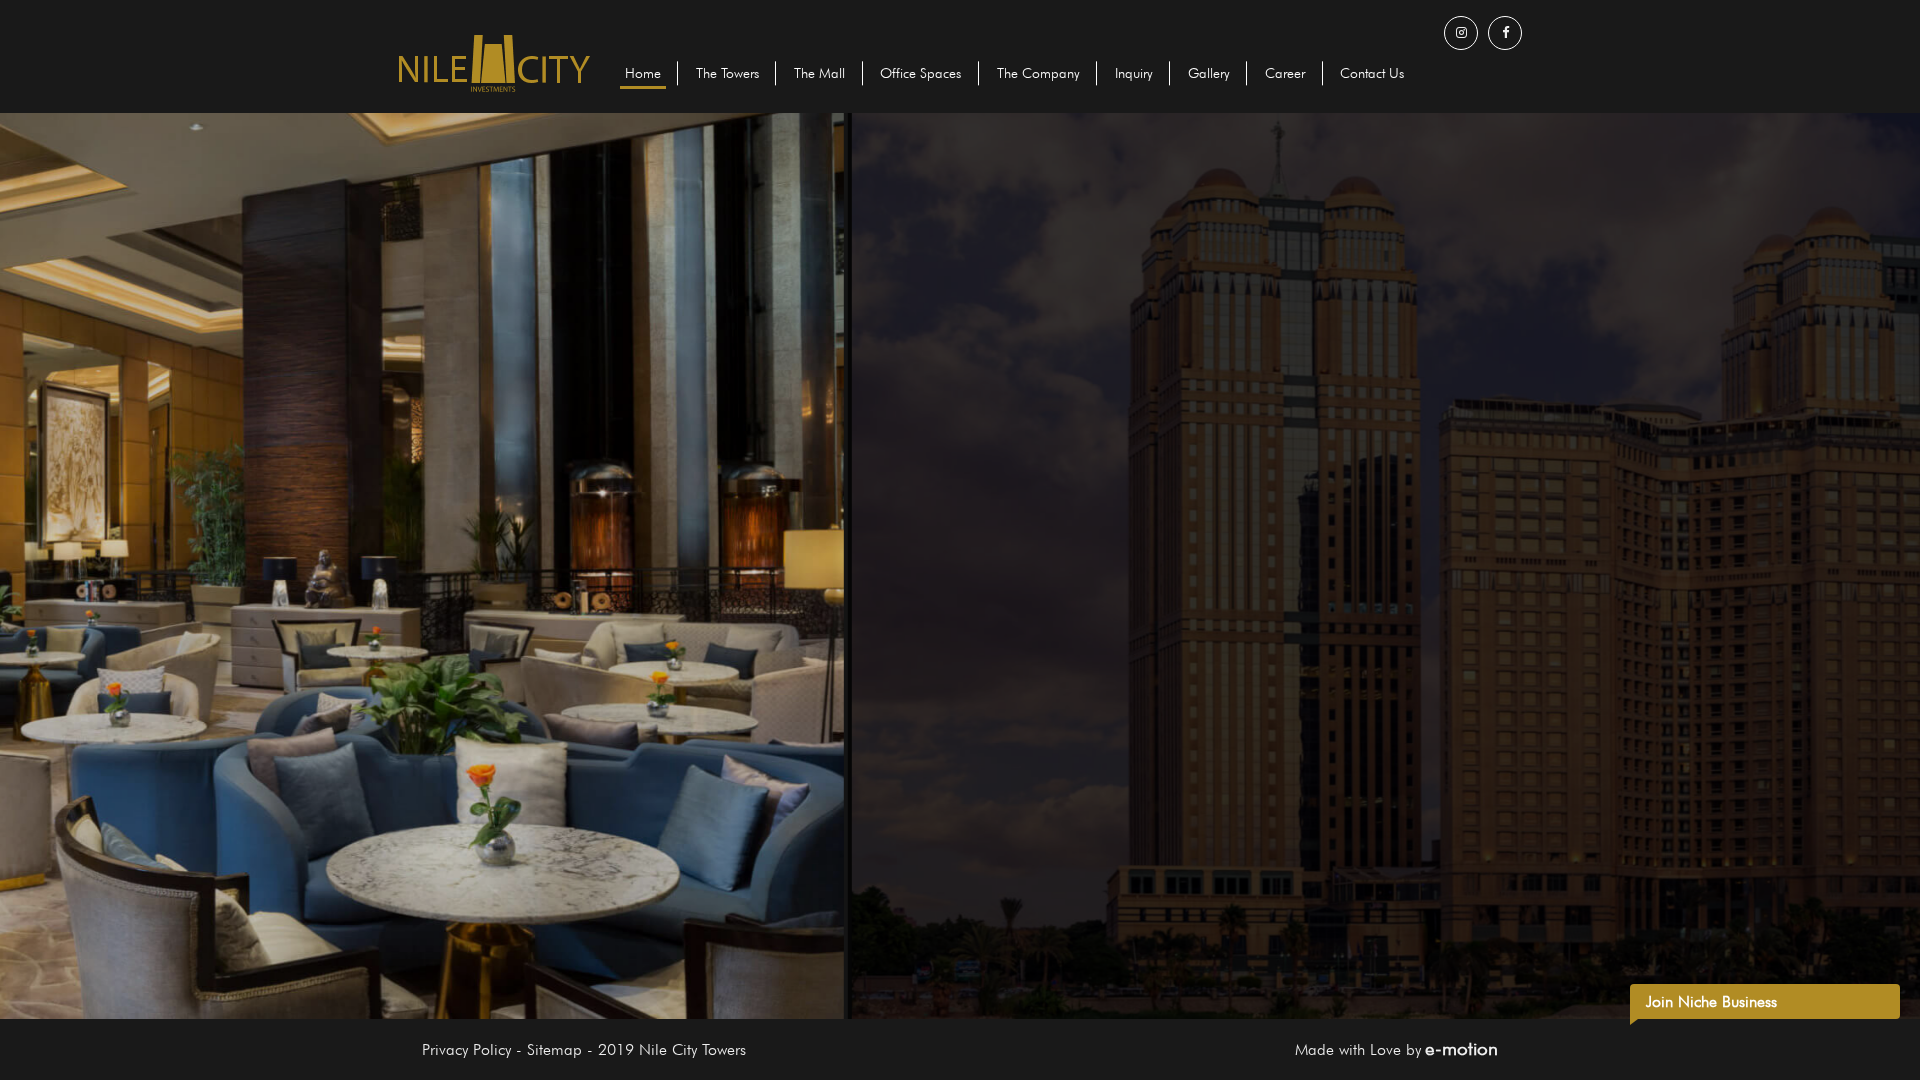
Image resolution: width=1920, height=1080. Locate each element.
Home (643, 73)
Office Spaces (920, 73)
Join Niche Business (1711, 1001)
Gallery (1209, 73)
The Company (1037, 73)
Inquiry (1134, 73)
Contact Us (1372, 73)
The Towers (727, 73)
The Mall (819, 73)
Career (1285, 73)
